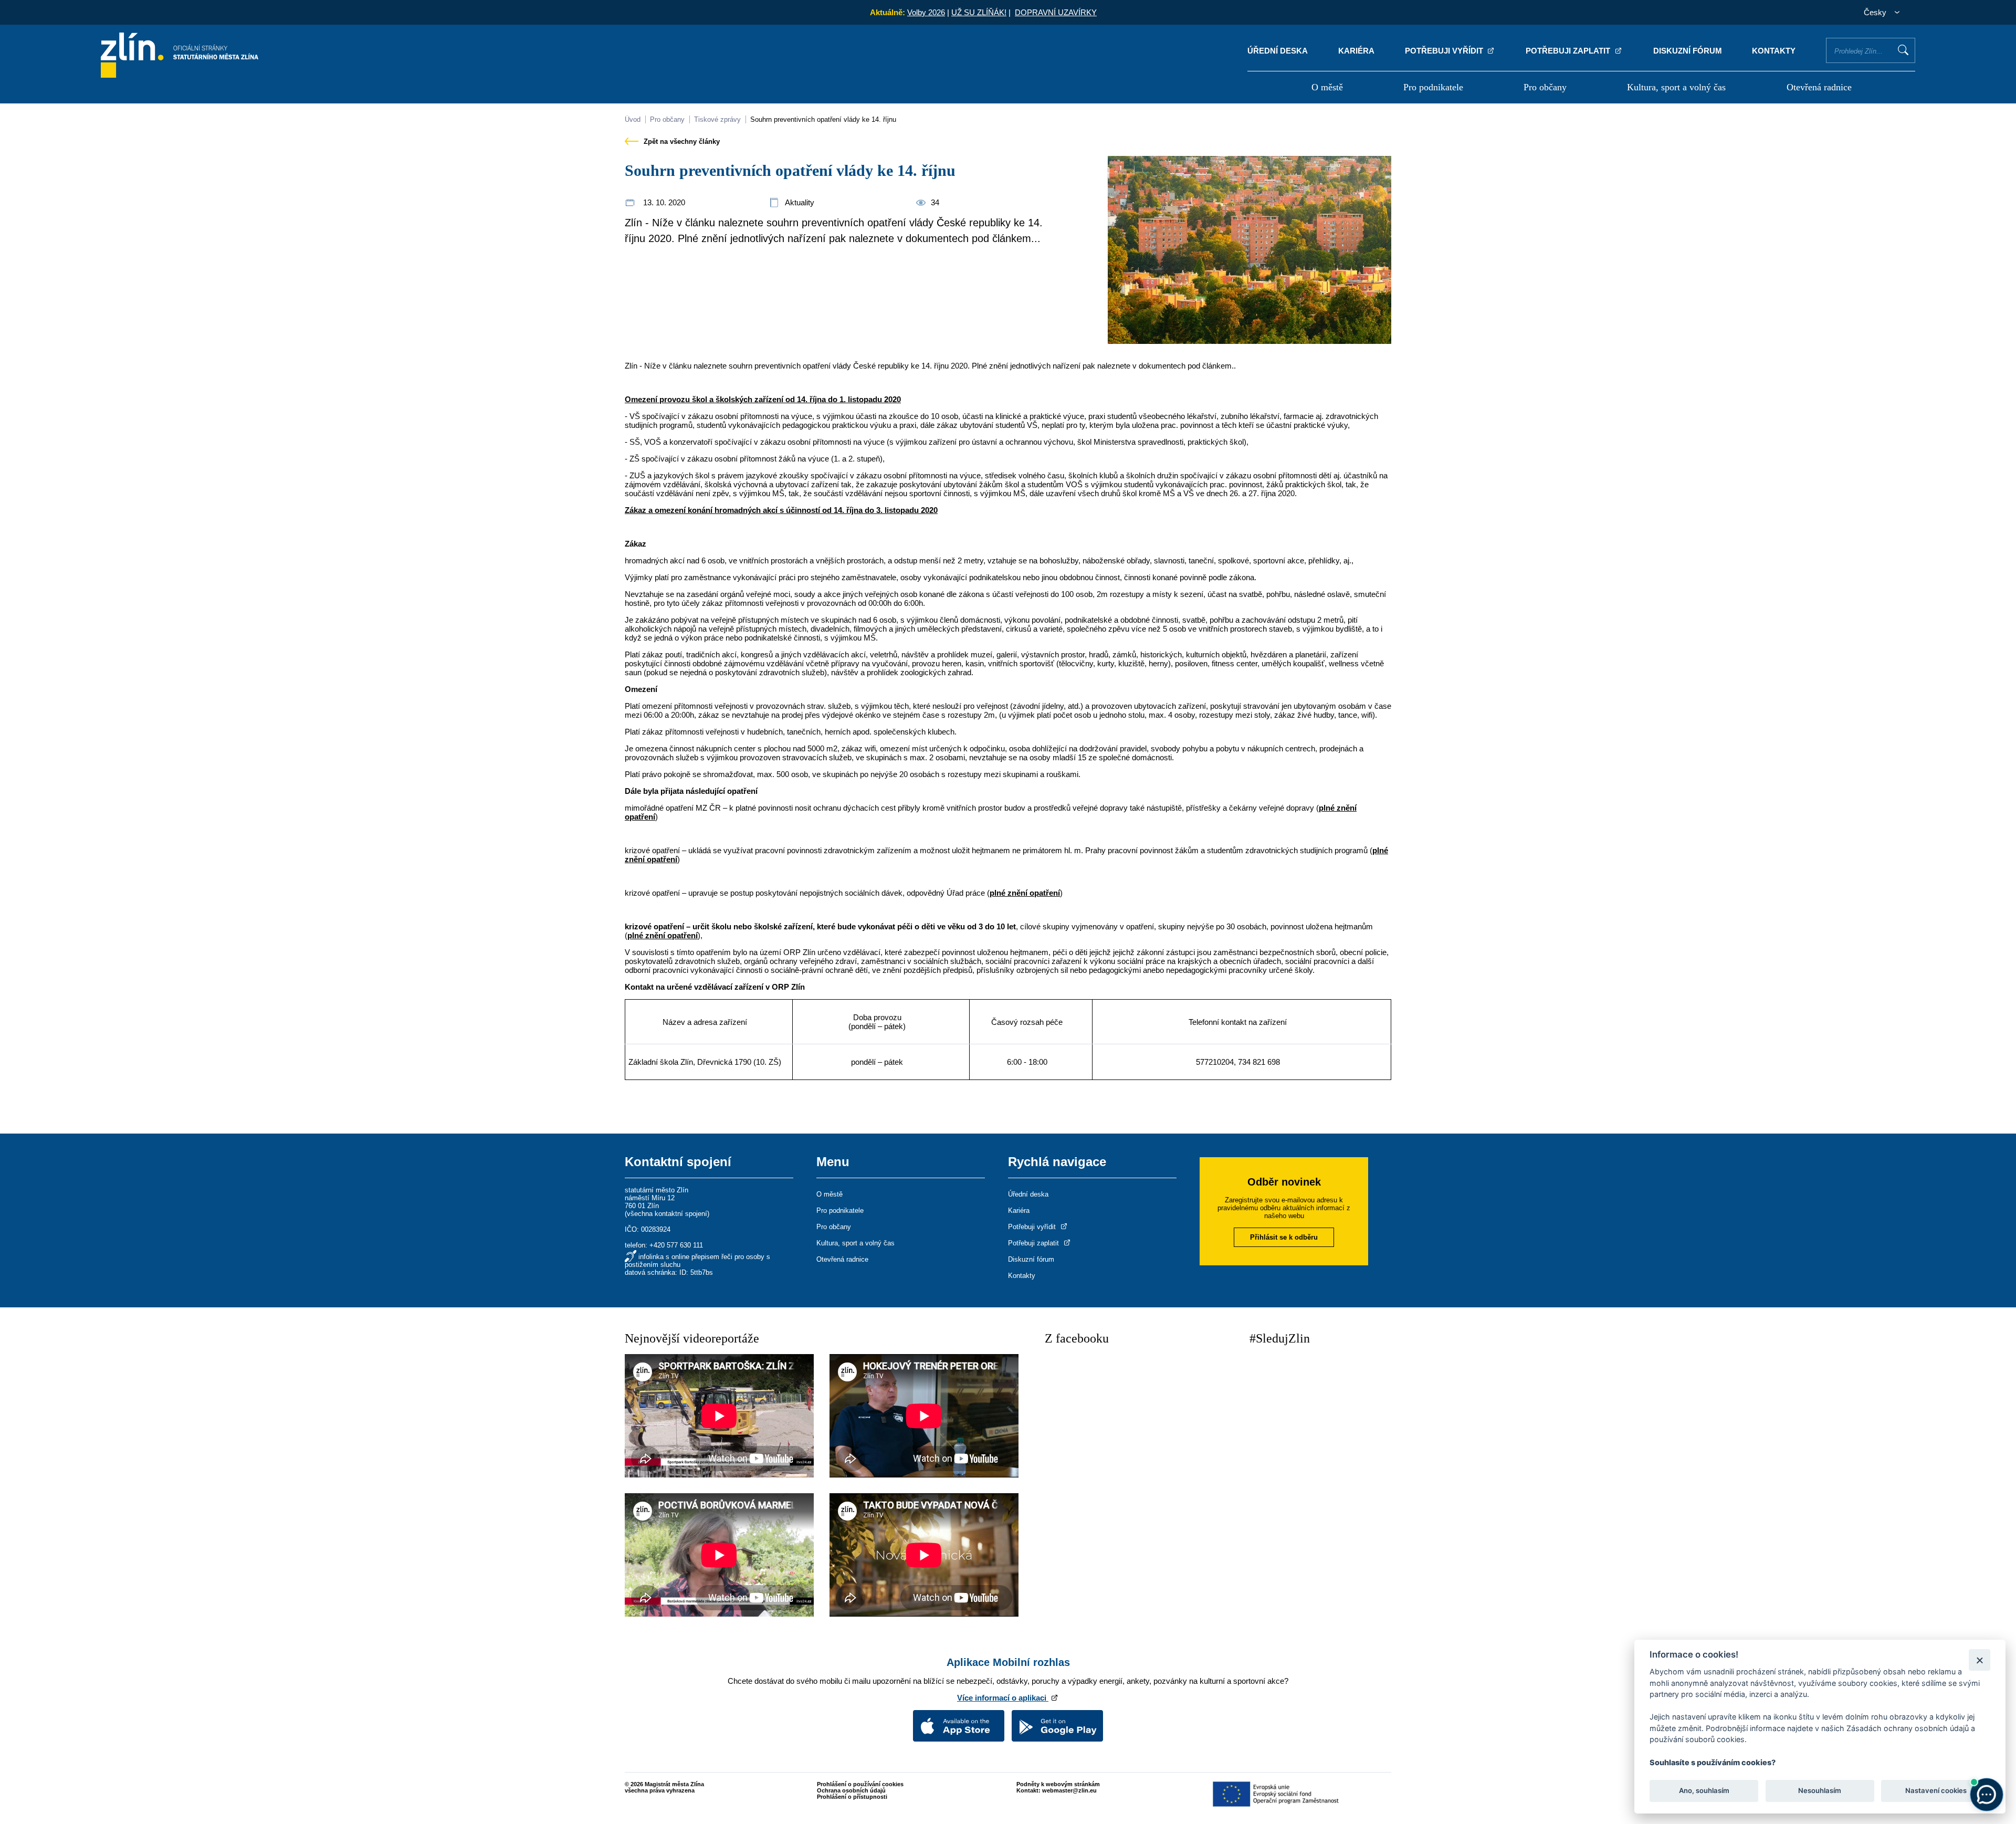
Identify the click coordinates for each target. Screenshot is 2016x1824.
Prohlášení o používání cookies (860, 1784)
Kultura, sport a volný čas (1676, 87)
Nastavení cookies (1936, 1790)
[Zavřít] (1980, 1660)
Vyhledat (1903, 50)
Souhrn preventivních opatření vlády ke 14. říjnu (823, 119)
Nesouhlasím (1820, 1790)
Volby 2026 (926, 12)
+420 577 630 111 (676, 1245)
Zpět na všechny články (681, 141)
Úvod (633, 119)
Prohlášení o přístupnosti (852, 1797)
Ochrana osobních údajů (851, 1790)
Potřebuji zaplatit (1569, 51)
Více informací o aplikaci (1003, 1698)
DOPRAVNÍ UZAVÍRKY (1056, 12)
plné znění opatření (1025, 893)
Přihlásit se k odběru (1284, 1237)
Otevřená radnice (1819, 87)
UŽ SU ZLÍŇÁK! (979, 12)
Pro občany (1545, 87)
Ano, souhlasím (1704, 1790)
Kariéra (1356, 51)
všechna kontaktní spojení (667, 1214)
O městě (1327, 87)
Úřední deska (1278, 51)
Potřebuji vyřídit (1445, 51)
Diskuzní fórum (1688, 51)
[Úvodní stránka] (180, 75)
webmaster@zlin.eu (1069, 1790)
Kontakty (1774, 51)
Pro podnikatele (1433, 87)
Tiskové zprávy (717, 119)
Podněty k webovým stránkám (1058, 1784)
